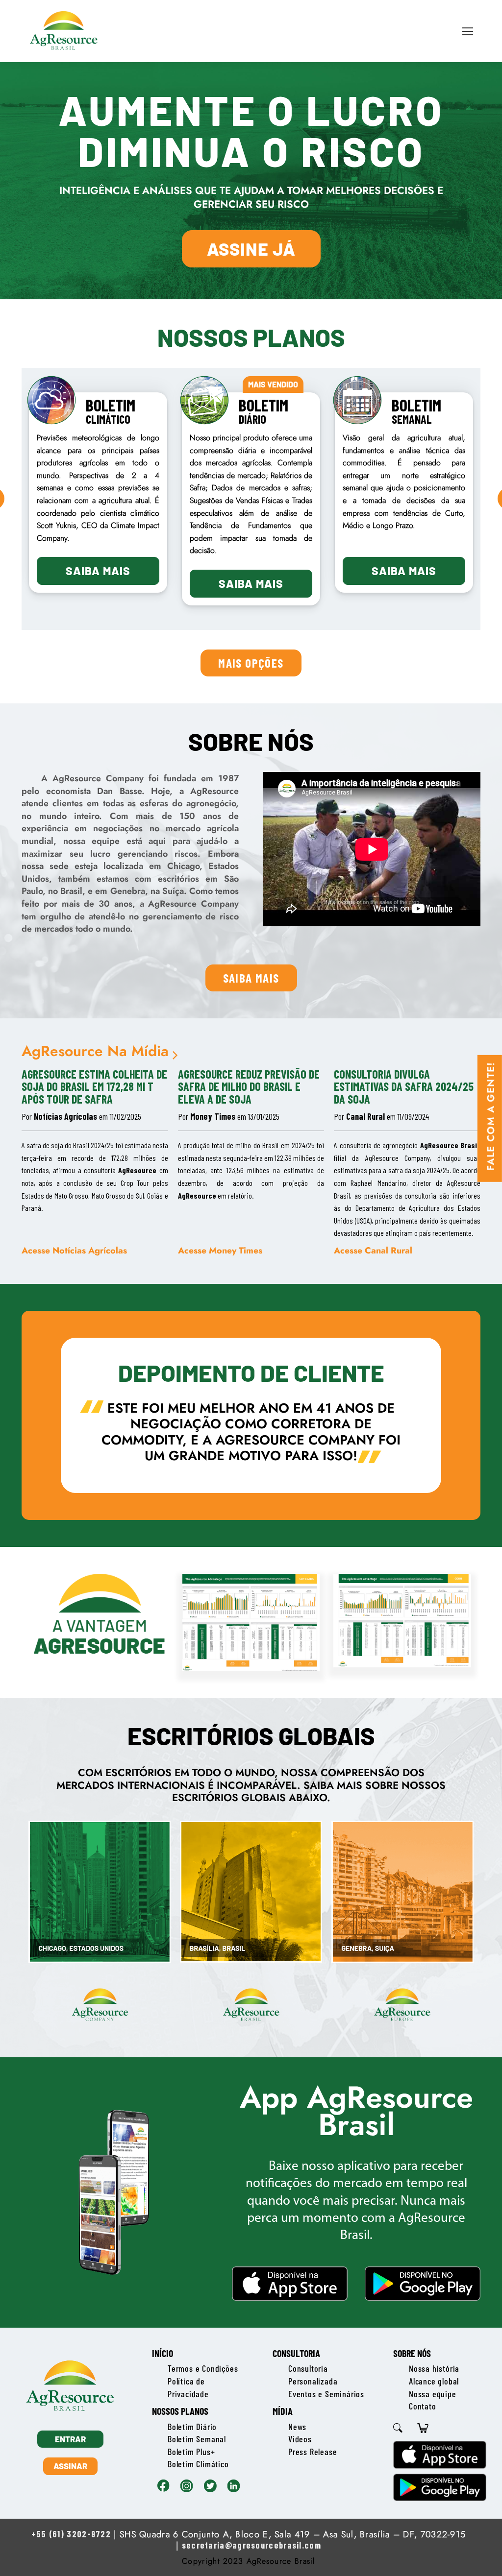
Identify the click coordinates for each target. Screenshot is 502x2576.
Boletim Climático (198, 2464)
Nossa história (434, 2368)
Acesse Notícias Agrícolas (74, 1250)
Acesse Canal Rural (373, 1250)
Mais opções (251, 663)
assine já (251, 249)
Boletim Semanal (197, 2439)
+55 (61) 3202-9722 (71, 2534)
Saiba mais (98, 571)
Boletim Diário (192, 2427)
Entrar (70, 2439)
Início (163, 2353)
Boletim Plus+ (191, 2452)
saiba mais (251, 978)
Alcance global (434, 2381)
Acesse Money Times (220, 1250)
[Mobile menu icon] (468, 31)
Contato (423, 2406)
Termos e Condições (203, 2368)
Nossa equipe (433, 2394)
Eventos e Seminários (326, 2394)
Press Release (313, 2452)
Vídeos (300, 2439)
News (297, 2427)
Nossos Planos (180, 2411)
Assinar (70, 2466)
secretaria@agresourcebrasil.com (251, 2545)
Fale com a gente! (491, 1116)
